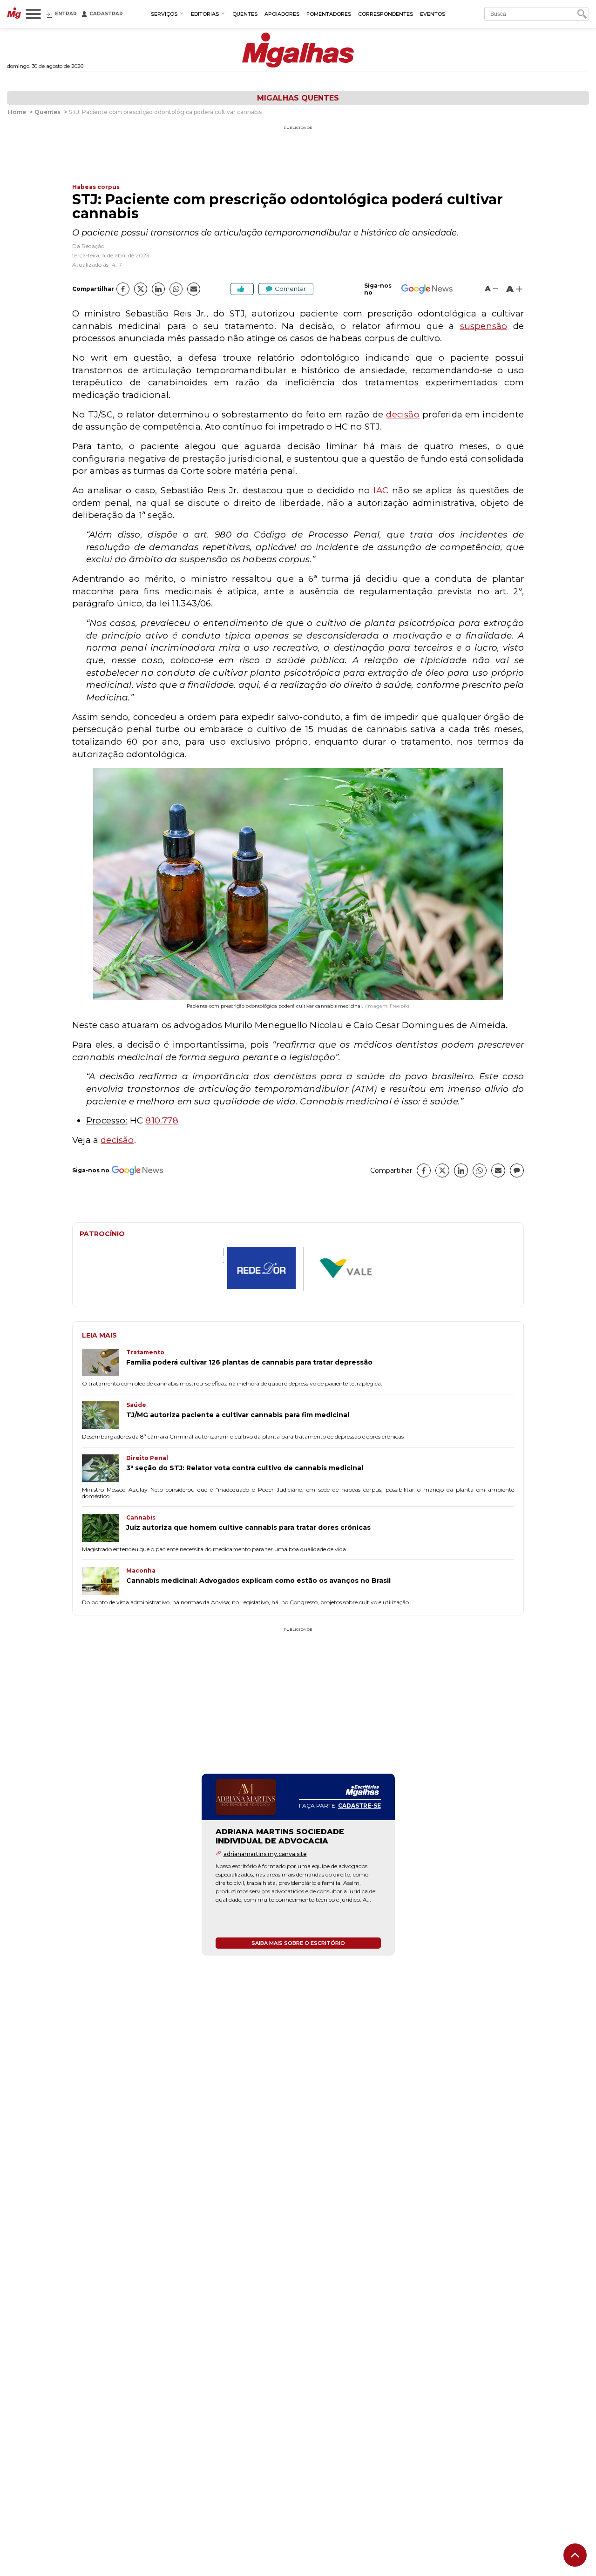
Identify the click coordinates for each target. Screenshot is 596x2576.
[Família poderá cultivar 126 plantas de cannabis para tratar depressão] (104, 1364)
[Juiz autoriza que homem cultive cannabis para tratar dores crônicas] (104, 1529)
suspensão (484, 326)
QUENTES (245, 14)
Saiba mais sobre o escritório (298, 1944)
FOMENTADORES (329, 14)
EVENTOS (433, 14)
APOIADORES (282, 14)
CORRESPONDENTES (386, 14)
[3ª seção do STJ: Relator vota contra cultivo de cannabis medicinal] (104, 1469)
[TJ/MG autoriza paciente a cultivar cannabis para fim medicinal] (104, 1416)
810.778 (162, 1120)
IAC (381, 490)
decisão (403, 414)
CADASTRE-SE (359, 1806)
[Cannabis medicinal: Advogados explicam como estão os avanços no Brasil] (104, 1582)
